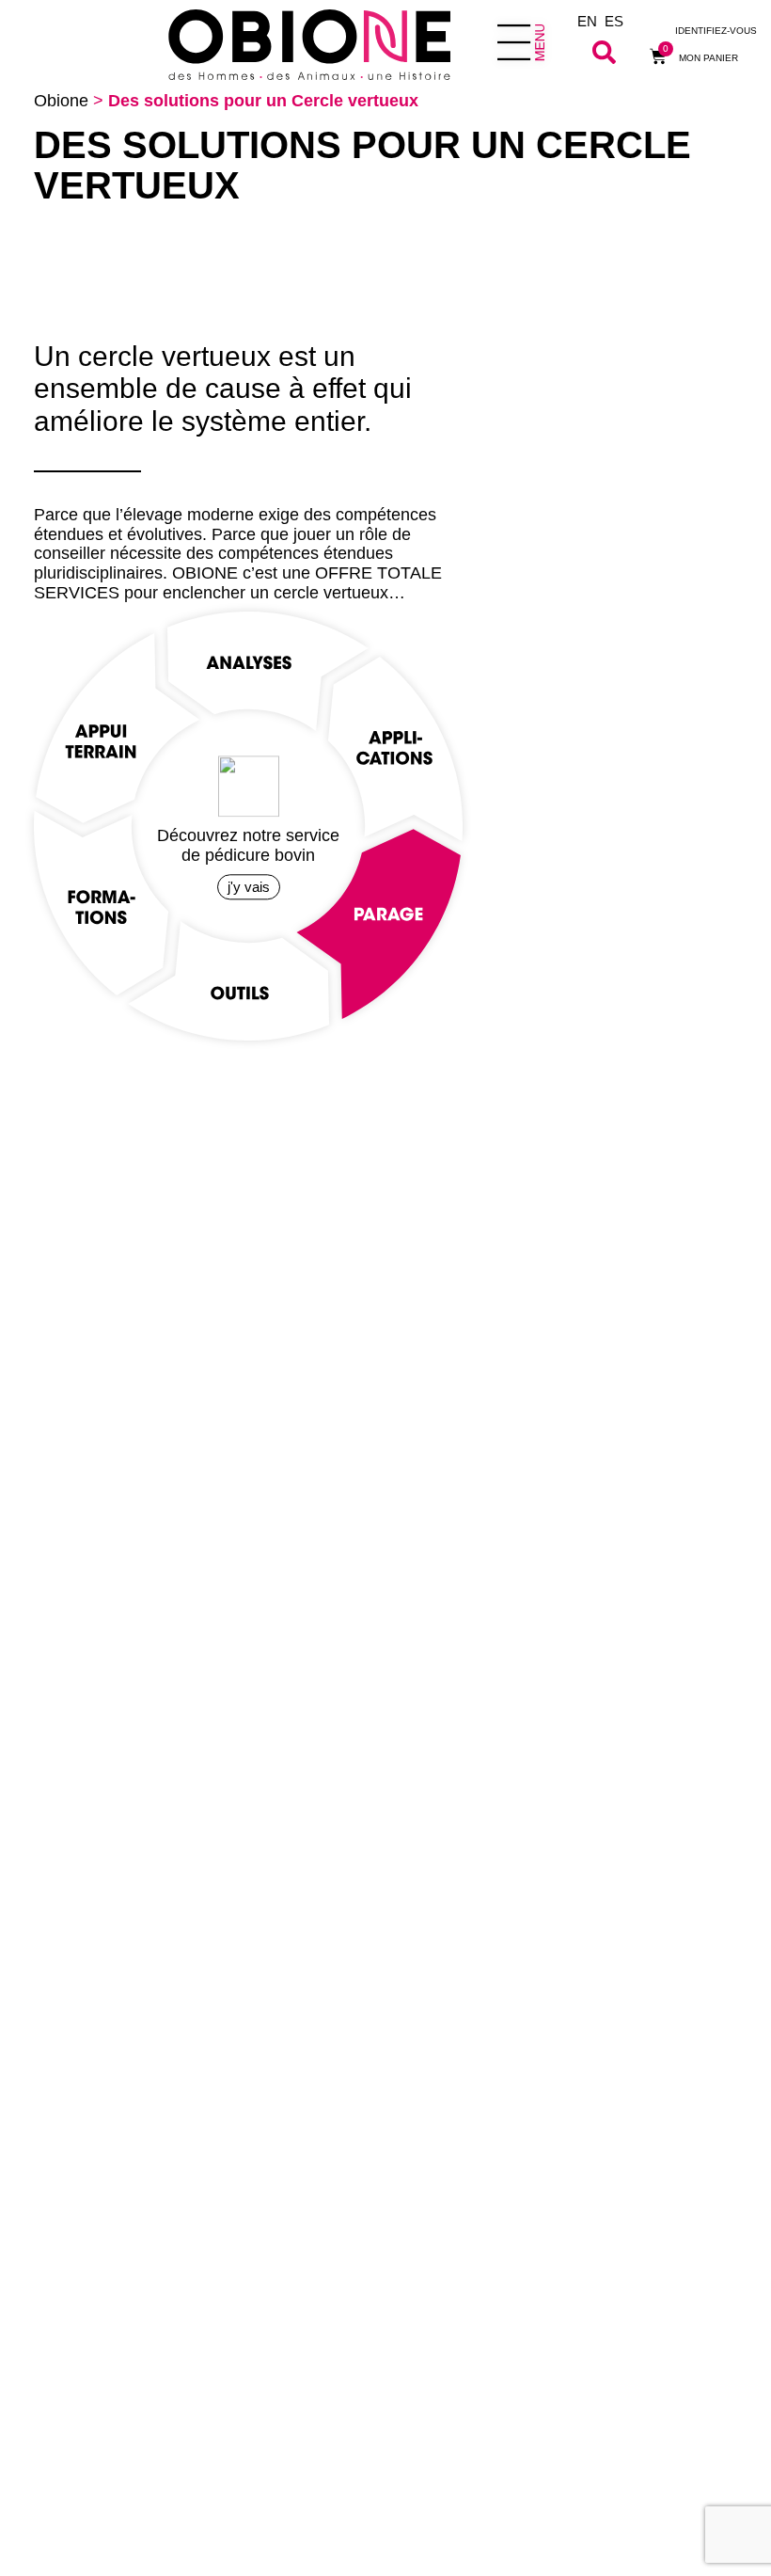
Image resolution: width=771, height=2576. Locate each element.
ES (614, 21)
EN (587, 21)
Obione (61, 101)
